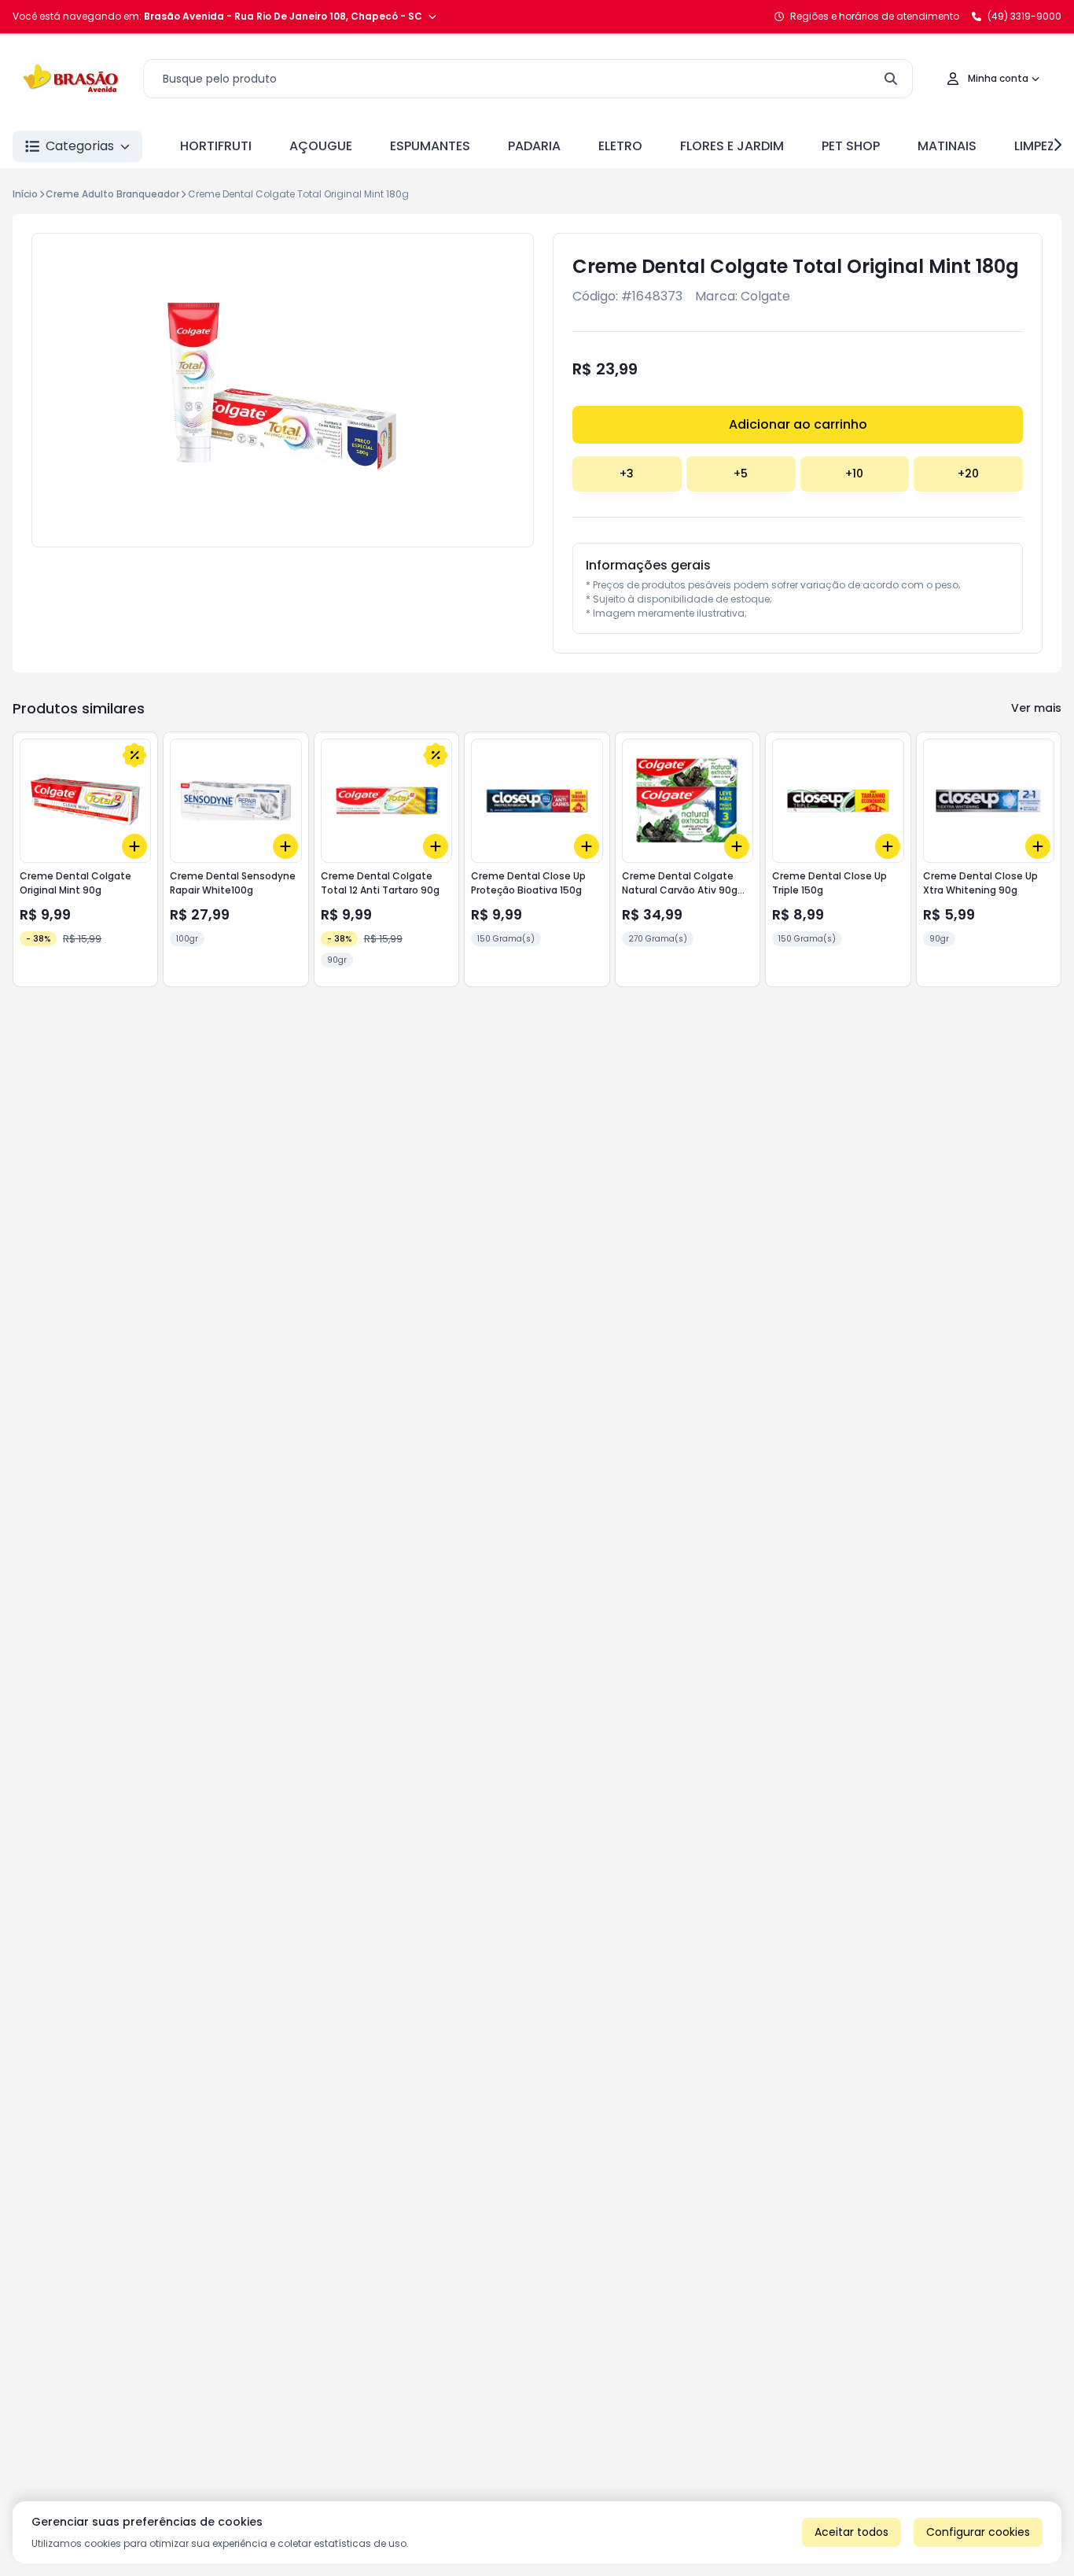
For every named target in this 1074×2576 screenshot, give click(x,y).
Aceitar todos (851, 2532)
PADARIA (534, 146)
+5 (741, 474)
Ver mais (1036, 708)
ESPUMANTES (430, 146)
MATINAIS (947, 146)
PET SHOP (851, 146)
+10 (854, 474)
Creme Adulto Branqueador (112, 194)
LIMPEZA (1039, 146)
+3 (627, 474)
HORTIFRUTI (216, 146)
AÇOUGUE (321, 146)
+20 (968, 474)
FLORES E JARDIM (732, 146)
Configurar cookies (978, 2532)
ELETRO (620, 146)
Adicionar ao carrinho (798, 424)
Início (25, 194)
